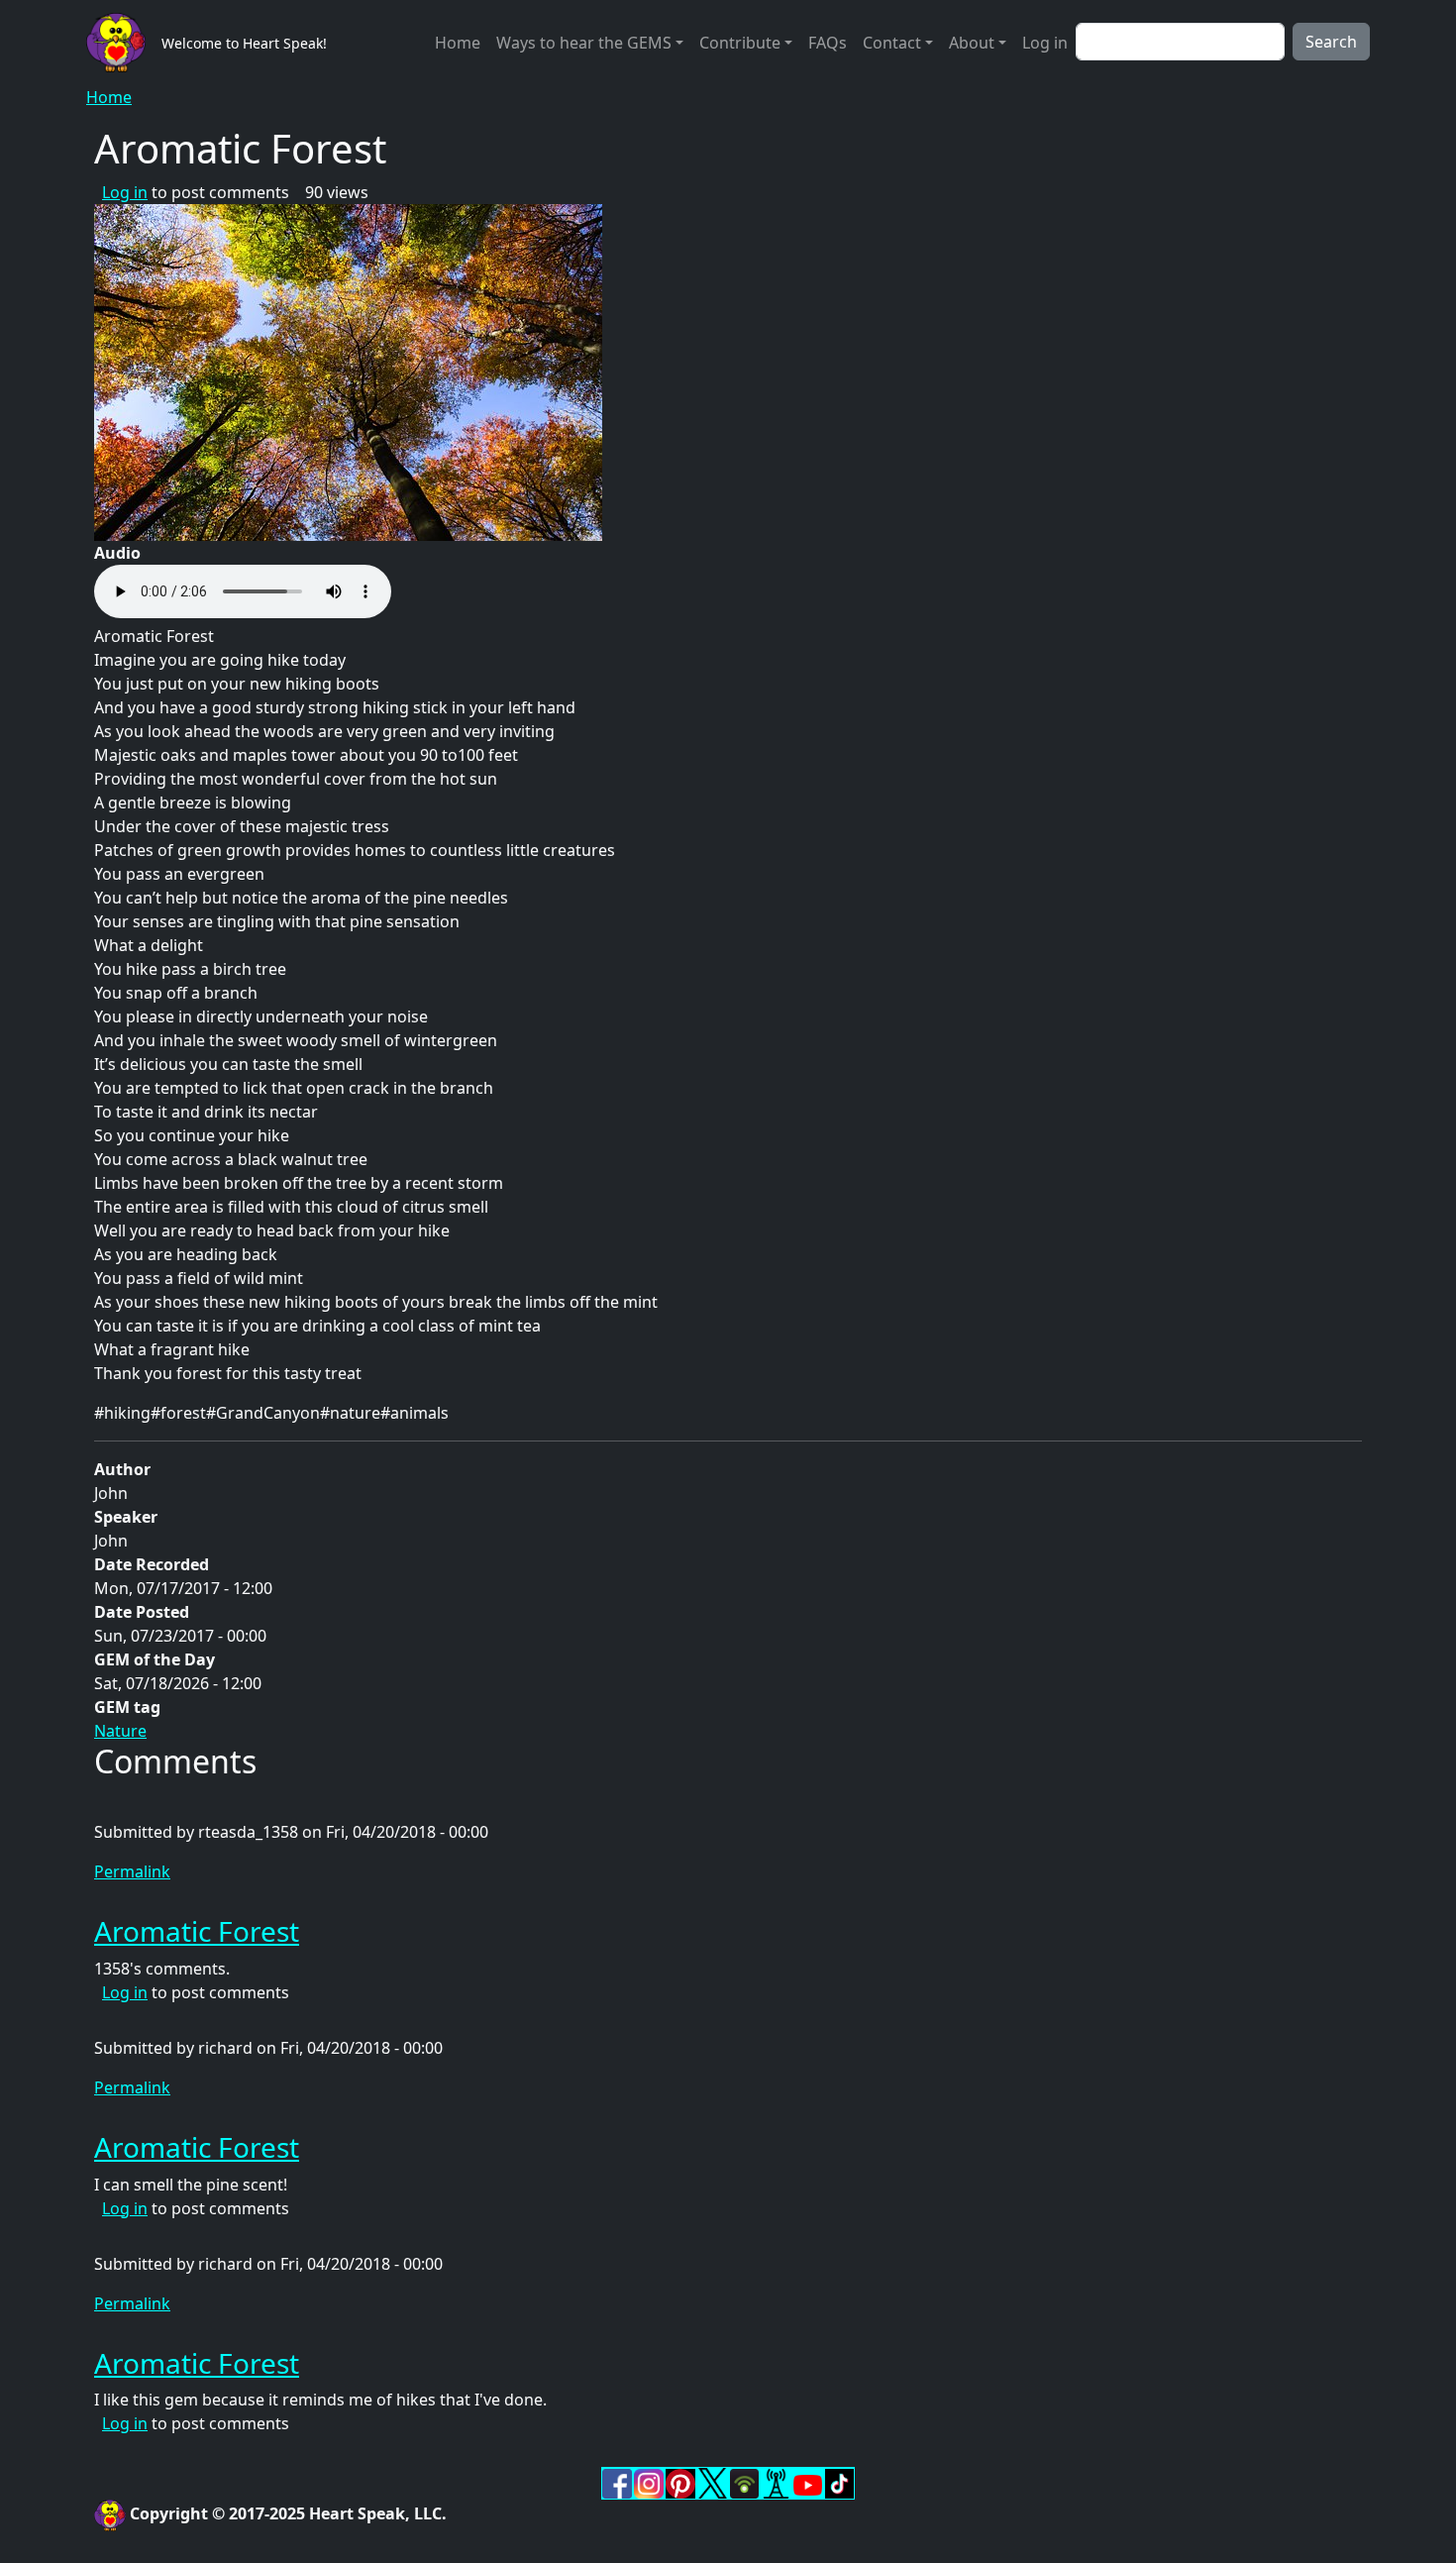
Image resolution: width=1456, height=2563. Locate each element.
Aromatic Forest (197, 1931)
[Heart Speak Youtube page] (807, 2484)
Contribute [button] (740, 43)
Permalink (132, 1871)
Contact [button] (892, 43)
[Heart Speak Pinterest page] (680, 2482)
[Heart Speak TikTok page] (839, 2482)
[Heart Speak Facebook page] (617, 2482)
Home (458, 43)
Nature (120, 1731)
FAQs (828, 43)
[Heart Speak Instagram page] (649, 2482)
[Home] (124, 43)
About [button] (972, 43)
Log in (1045, 43)
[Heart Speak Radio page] (776, 2482)
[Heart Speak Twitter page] (712, 2482)
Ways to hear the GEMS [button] (584, 43)
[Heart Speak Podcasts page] (744, 2482)
